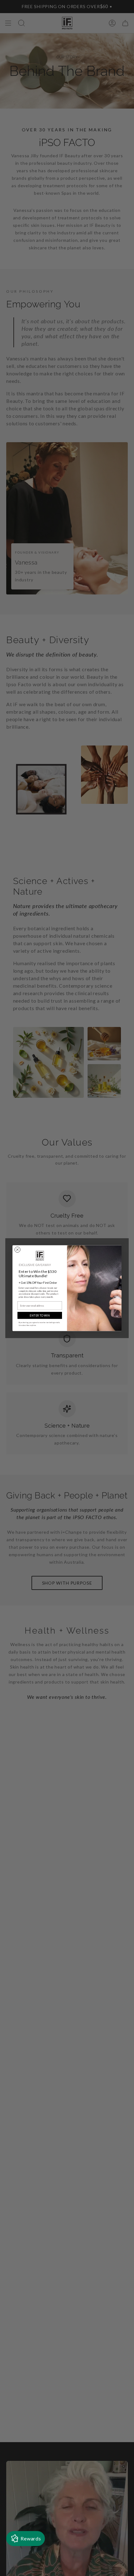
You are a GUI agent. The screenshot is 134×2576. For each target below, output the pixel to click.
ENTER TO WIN (40, 1315)
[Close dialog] (17, 1249)
